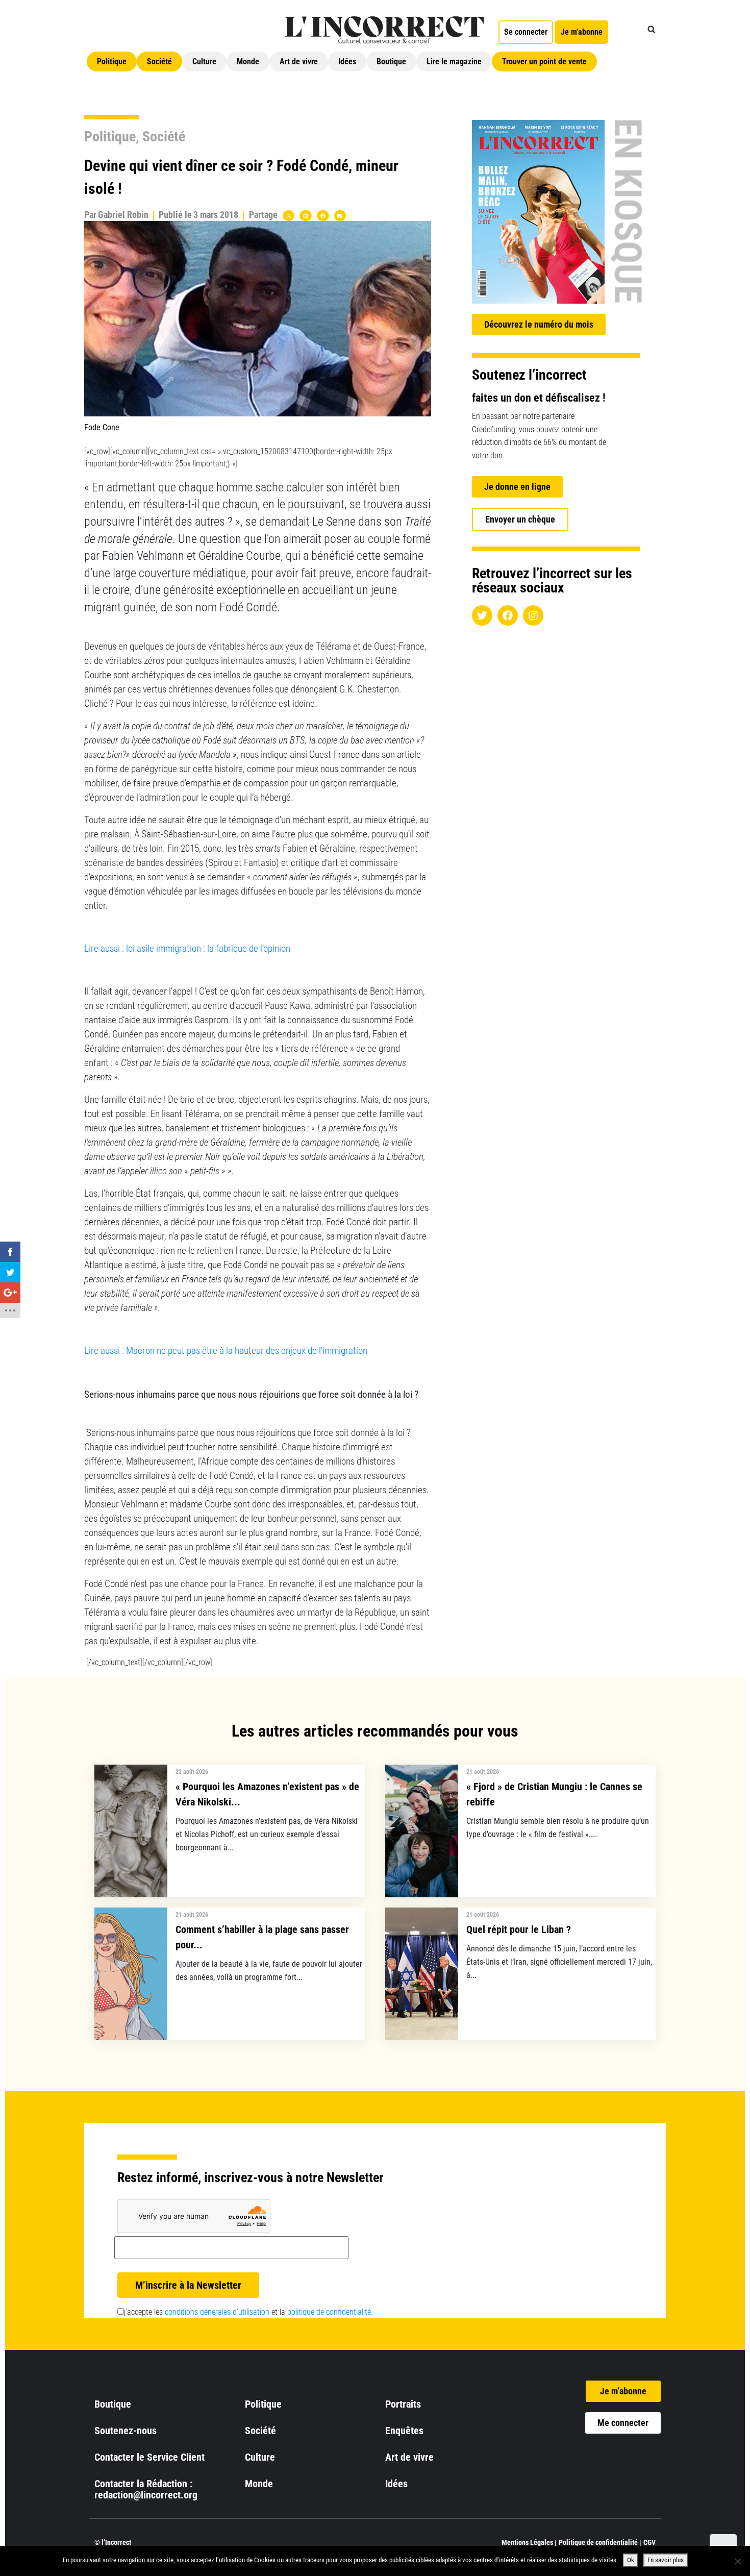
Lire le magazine (454, 61)
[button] (652, 30)
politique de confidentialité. (330, 2312)
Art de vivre (299, 61)
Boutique (391, 61)
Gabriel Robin (123, 215)
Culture (204, 61)
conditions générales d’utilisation (217, 2312)
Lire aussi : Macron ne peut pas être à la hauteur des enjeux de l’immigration (226, 1351)
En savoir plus (666, 2560)
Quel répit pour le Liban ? (519, 1929)
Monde (248, 61)
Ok (631, 2560)
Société (159, 61)
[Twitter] (482, 615)
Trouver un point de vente (544, 61)
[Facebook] (508, 615)
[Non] (737, 2561)
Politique (112, 61)
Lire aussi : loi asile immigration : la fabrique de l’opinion (187, 949)
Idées (347, 61)
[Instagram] (533, 615)
